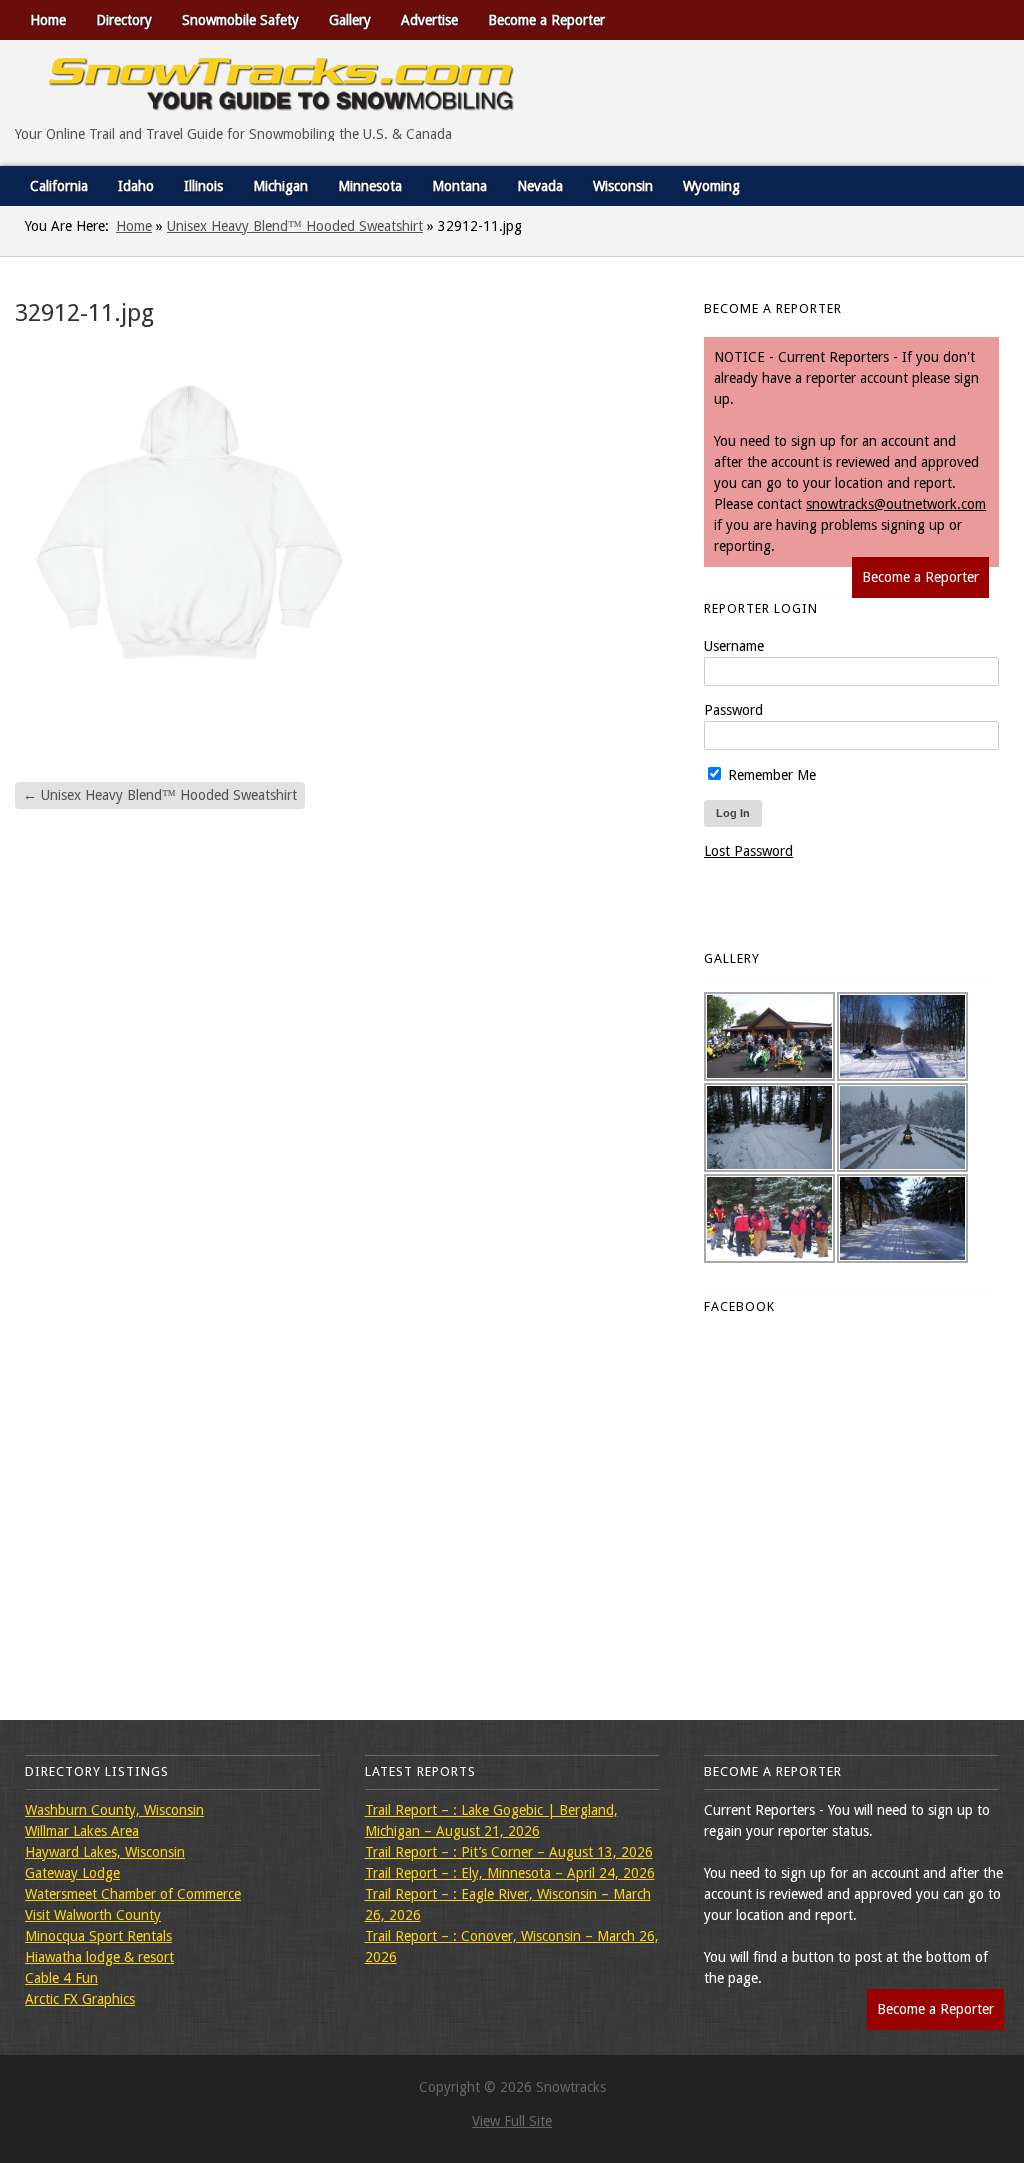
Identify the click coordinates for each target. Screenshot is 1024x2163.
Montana (459, 186)
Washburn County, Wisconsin (114, 1810)
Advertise (429, 20)
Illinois (203, 186)
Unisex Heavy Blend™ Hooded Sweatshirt (295, 226)
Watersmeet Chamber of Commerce (133, 1894)
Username (734, 646)
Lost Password (748, 851)
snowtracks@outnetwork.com (896, 504)
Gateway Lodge (72, 1873)
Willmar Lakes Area (82, 1831)
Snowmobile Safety (240, 20)
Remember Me (770, 775)
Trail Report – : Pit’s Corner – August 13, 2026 (509, 1852)
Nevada (540, 186)
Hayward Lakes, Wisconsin (105, 1852)
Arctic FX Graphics (80, 1999)
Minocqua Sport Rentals (98, 1936)
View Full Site (512, 2121)
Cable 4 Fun (61, 1978)
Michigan (280, 186)
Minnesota (370, 186)
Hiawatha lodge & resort (99, 1957)
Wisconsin (623, 186)
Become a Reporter (546, 20)
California (59, 186)
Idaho (136, 186)
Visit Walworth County (93, 1915)
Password (733, 710)
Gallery (350, 20)
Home (48, 20)
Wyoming (711, 186)
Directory (124, 20)
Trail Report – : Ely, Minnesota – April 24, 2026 (510, 1873)
